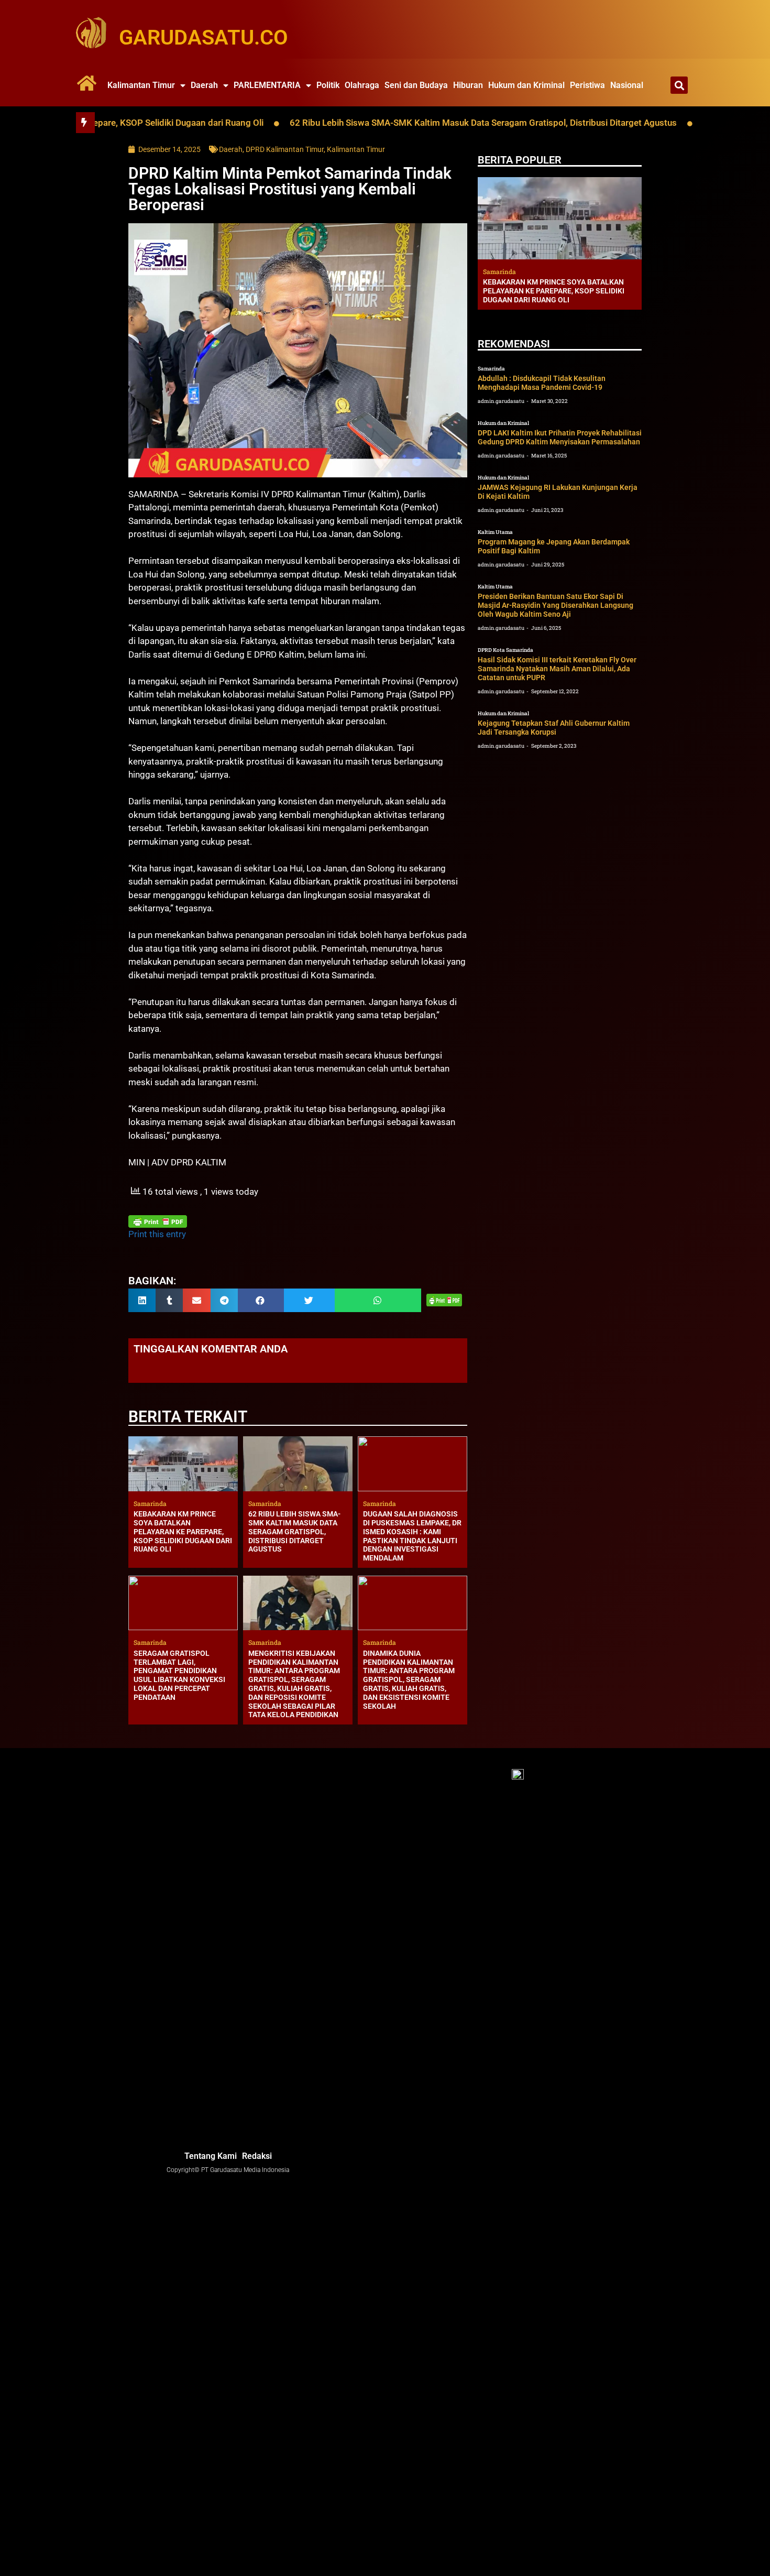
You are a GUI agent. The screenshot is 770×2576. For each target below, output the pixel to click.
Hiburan (468, 85)
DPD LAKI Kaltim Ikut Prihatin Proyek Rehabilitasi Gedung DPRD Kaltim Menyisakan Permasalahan (560, 437)
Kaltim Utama (495, 532)
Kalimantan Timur (141, 85)
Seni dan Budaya (416, 85)
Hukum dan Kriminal (526, 85)
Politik (328, 85)
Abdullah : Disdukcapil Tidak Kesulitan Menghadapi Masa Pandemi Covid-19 (542, 383)
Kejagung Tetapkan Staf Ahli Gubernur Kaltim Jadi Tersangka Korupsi (554, 728)
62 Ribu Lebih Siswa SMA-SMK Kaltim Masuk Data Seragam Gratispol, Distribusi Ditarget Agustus (409, 123)
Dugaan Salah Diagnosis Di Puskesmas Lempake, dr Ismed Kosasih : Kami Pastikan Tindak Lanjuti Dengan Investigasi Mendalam (412, 1536)
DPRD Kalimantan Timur (285, 149)
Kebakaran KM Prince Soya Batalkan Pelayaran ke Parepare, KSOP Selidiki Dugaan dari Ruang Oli (183, 1531)
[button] (679, 85)
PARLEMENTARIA (267, 85)
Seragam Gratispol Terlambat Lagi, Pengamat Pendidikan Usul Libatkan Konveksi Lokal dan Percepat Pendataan (179, 1675)
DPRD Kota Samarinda (505, 650)
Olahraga (362, 85)
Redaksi (257, 2156)
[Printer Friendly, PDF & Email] (158, 1221)
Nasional (627, 85)
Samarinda (491, 369)
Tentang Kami (211, 2156)
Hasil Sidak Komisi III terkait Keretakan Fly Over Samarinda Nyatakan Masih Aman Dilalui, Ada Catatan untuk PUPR (557, 669)
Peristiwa (587, 85)
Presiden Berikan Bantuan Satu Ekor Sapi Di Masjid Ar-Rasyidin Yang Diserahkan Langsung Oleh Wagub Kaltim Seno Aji (555, 605)
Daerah (204, 85)
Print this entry (157, 1234)
